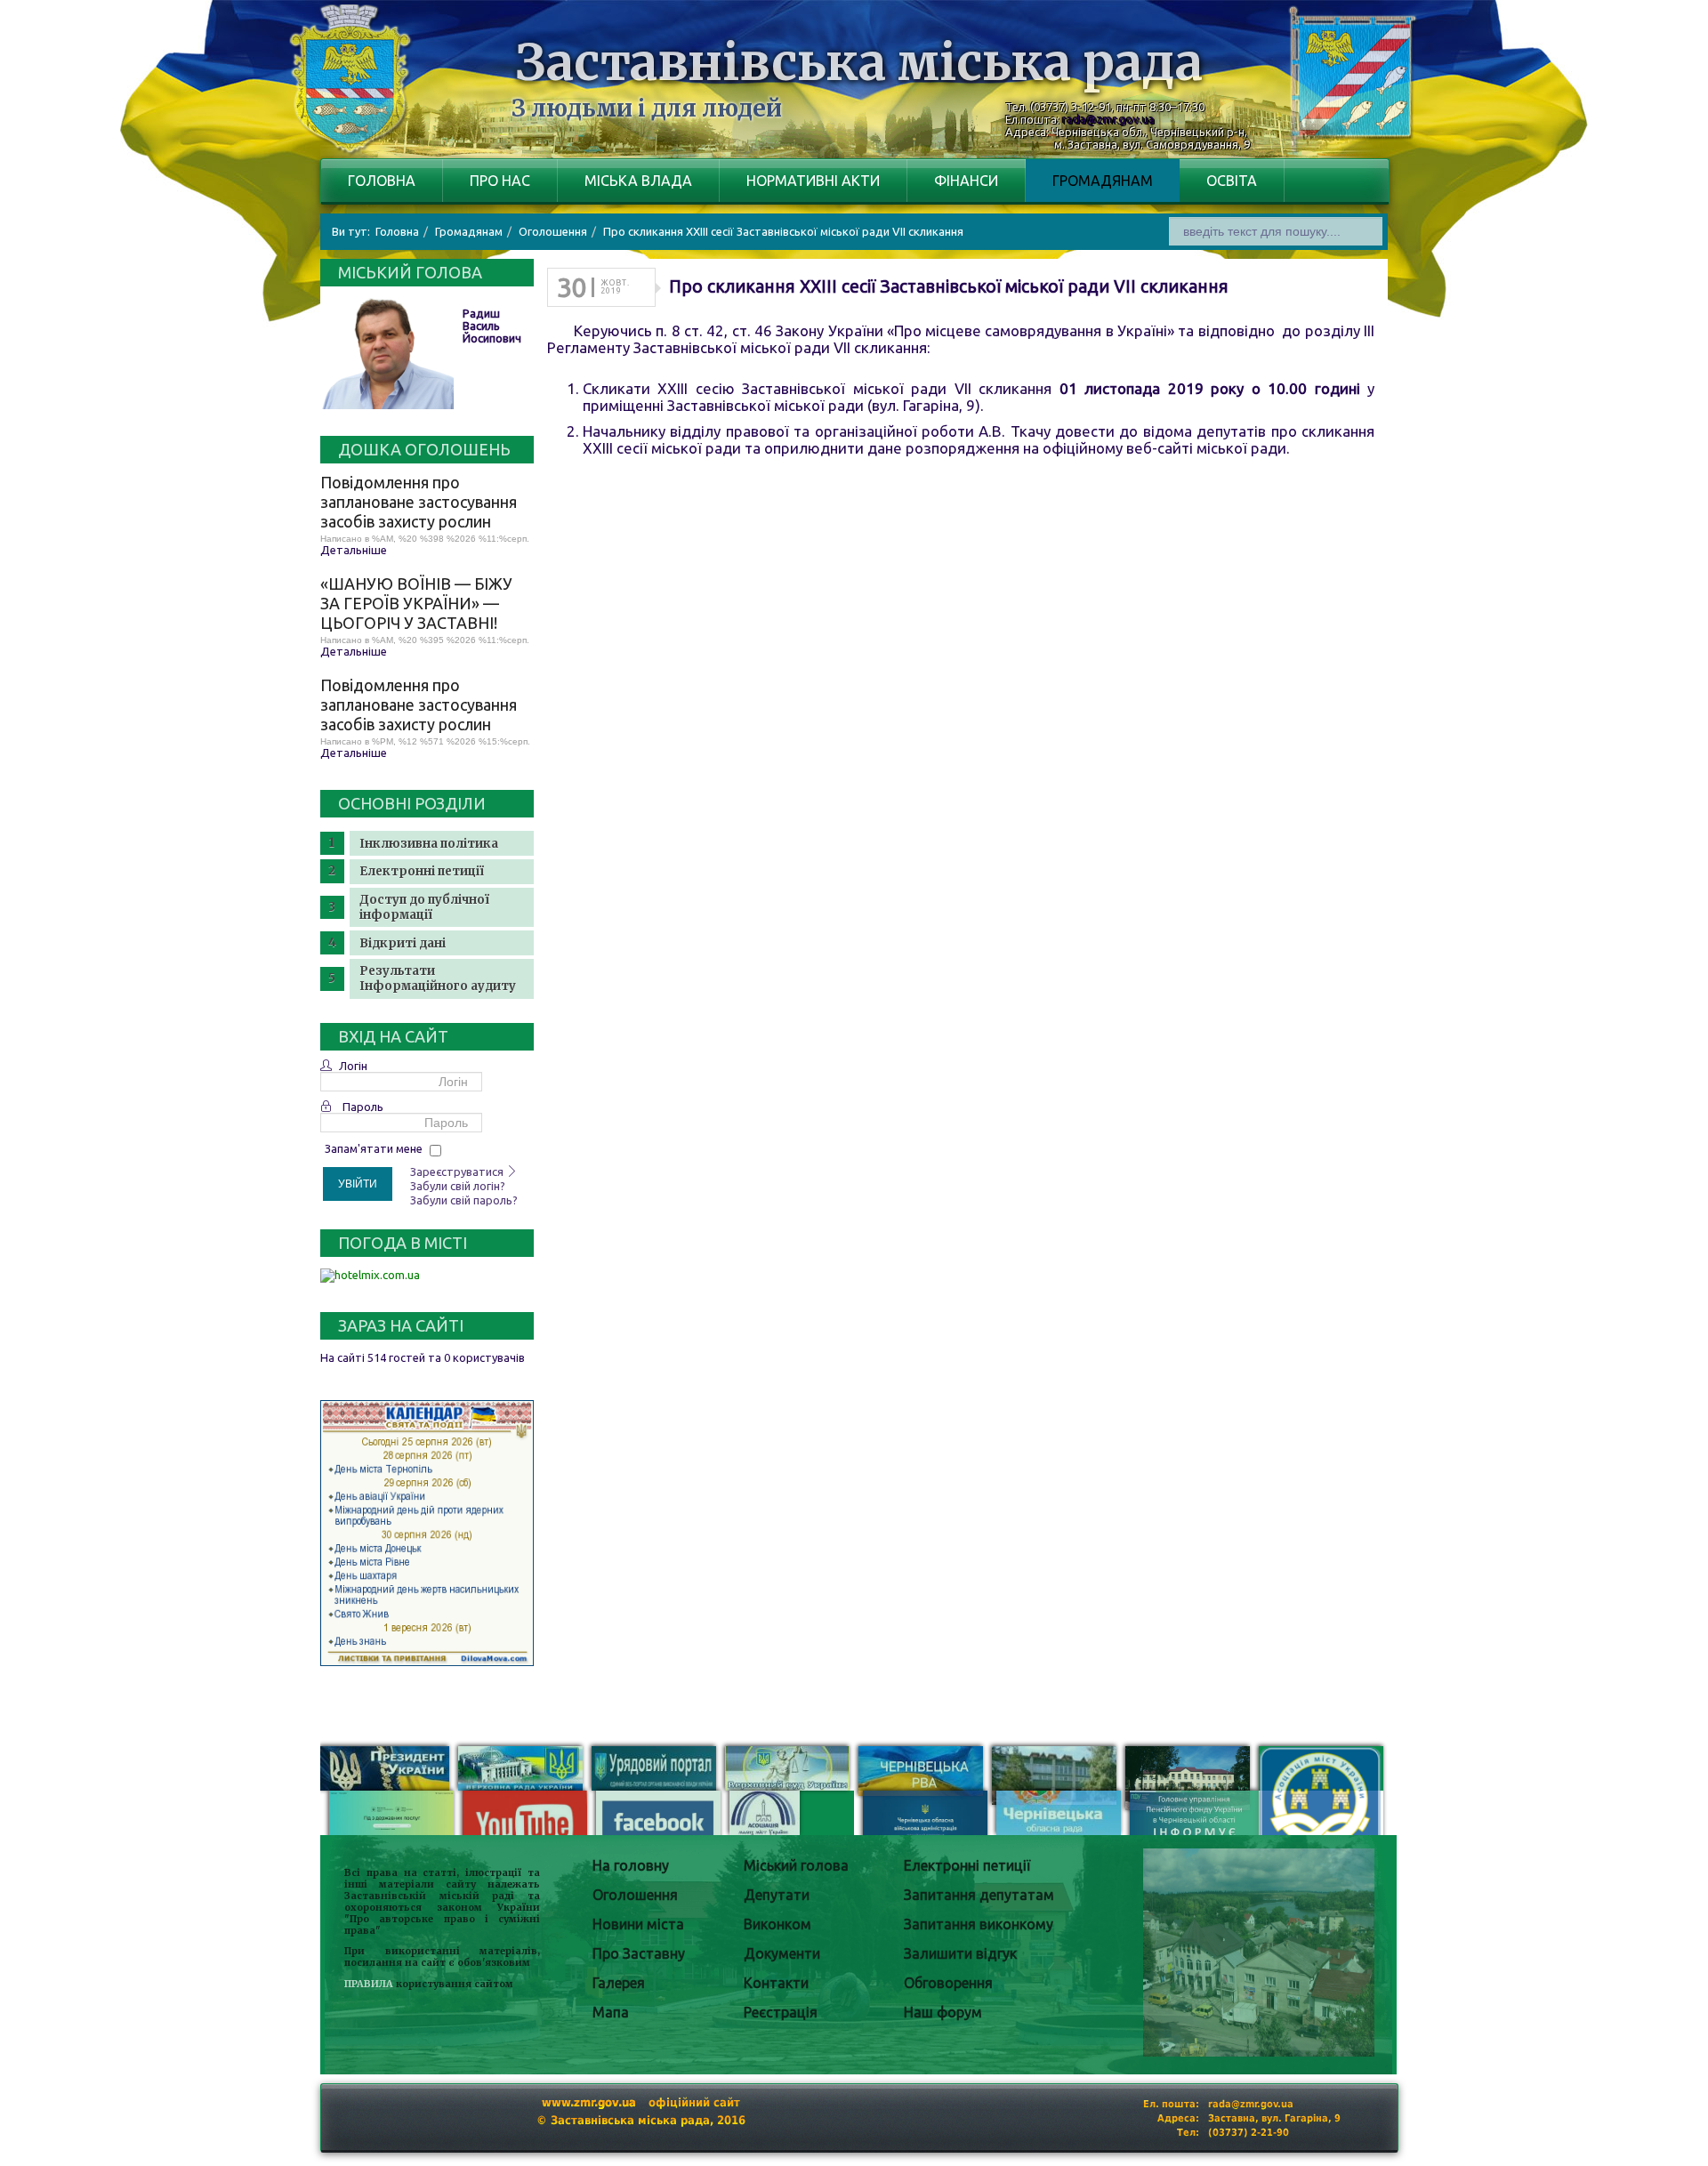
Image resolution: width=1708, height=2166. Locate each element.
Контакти (776, 1983)
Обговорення (948, 1983)
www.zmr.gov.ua (589, 2102)
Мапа (611, 2012)
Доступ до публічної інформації (424, 907)
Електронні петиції (422, 871)
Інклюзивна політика (429, 844)
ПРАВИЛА (369, 1984)
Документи (782, 1953)
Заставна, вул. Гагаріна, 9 (1274, 2118)
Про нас (500, 181)
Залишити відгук (960, 1953)
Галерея (619, 1983)
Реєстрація (781, 2012)
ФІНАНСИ (966, 181)
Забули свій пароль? (464, 1200)
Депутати (777, 1895)
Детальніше (354, 550)
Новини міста (638, 1924)
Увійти (358, 1184)
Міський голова (796, 1865)
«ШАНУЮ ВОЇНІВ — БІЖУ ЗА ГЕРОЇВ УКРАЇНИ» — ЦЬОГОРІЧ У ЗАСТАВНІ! (416, 603)
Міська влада (638, 181)
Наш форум (943, 2012)
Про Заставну (639, 1953)
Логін (353, 1066)
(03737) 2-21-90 (1249, 2133)
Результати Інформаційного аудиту (438, 978)
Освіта (1232, 181)
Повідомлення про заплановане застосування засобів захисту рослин (419, 502)
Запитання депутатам (979, 1895)
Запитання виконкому (979, 1924)
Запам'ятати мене (374, 1148)
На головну (631, 1865)
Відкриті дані (403, 943)
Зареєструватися (458, 1172)
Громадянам (1103, 181)
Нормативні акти (813, 181)
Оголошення (635, 1895)
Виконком (777, 1924)
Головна (382, 181)
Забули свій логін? (458, 1186)
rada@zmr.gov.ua (1108, 119)
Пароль (363, 1107)
